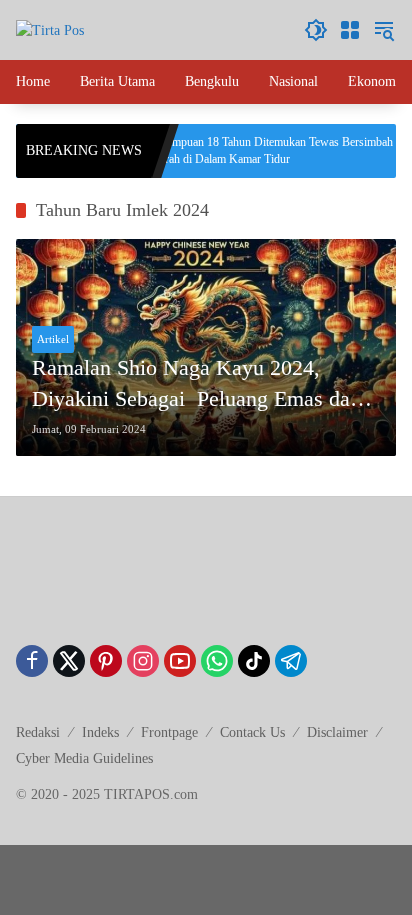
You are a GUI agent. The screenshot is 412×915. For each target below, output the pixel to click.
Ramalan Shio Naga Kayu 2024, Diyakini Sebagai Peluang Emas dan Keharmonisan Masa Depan (196, 385)
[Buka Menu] (350, 30)
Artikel (53, 339)
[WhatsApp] (217, 661)
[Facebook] (32, 661)
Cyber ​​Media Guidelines (84, 758)
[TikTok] (254, 661)
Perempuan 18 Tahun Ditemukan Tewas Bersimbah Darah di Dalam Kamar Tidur (258, 150)
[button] (316, 30)
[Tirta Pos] (50, 29)
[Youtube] (180, 661)
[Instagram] (143, 661)
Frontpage (169, 732)
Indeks (100, 732)
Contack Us (252, 732)
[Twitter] (69, 661)
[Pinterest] (106, 661)
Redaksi (38, 732)
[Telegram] (291, 661)
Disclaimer (337, 732)
